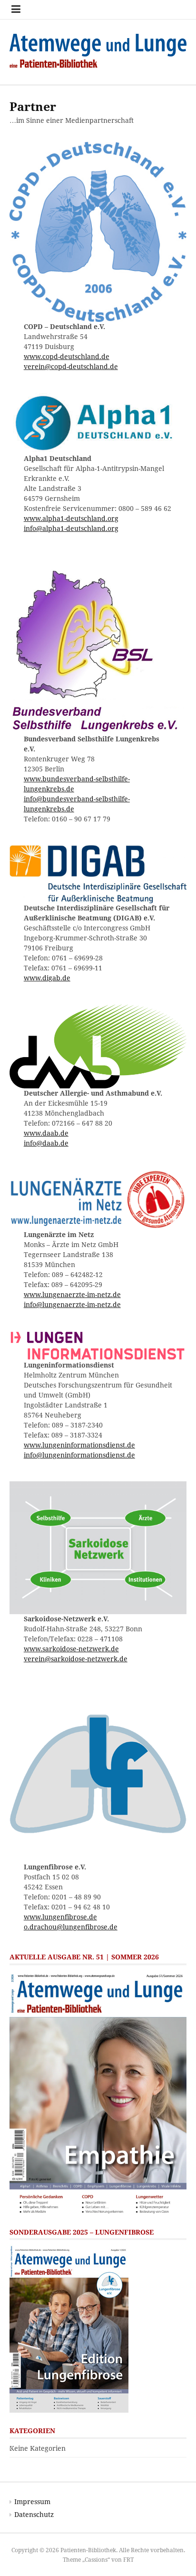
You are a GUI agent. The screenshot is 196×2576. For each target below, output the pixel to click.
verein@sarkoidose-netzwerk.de (76, 1659)
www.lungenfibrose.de (60, 1917)
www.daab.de (46, 1133)
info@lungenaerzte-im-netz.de (72, 1305)
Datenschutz (34, 2515)
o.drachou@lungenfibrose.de (71, 1927)
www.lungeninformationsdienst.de (79, 1445)
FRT (128, 2560)
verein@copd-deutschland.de (71, 367)
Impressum (32, 2502)
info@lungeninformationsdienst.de (79, 1455)
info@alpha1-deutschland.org (71, 529)
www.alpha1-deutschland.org (71, 519)
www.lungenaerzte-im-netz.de (72, 1295)
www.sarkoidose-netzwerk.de (71, 1649)
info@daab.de (46, 1143)
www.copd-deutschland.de (67, 357)
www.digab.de (47, 978)
